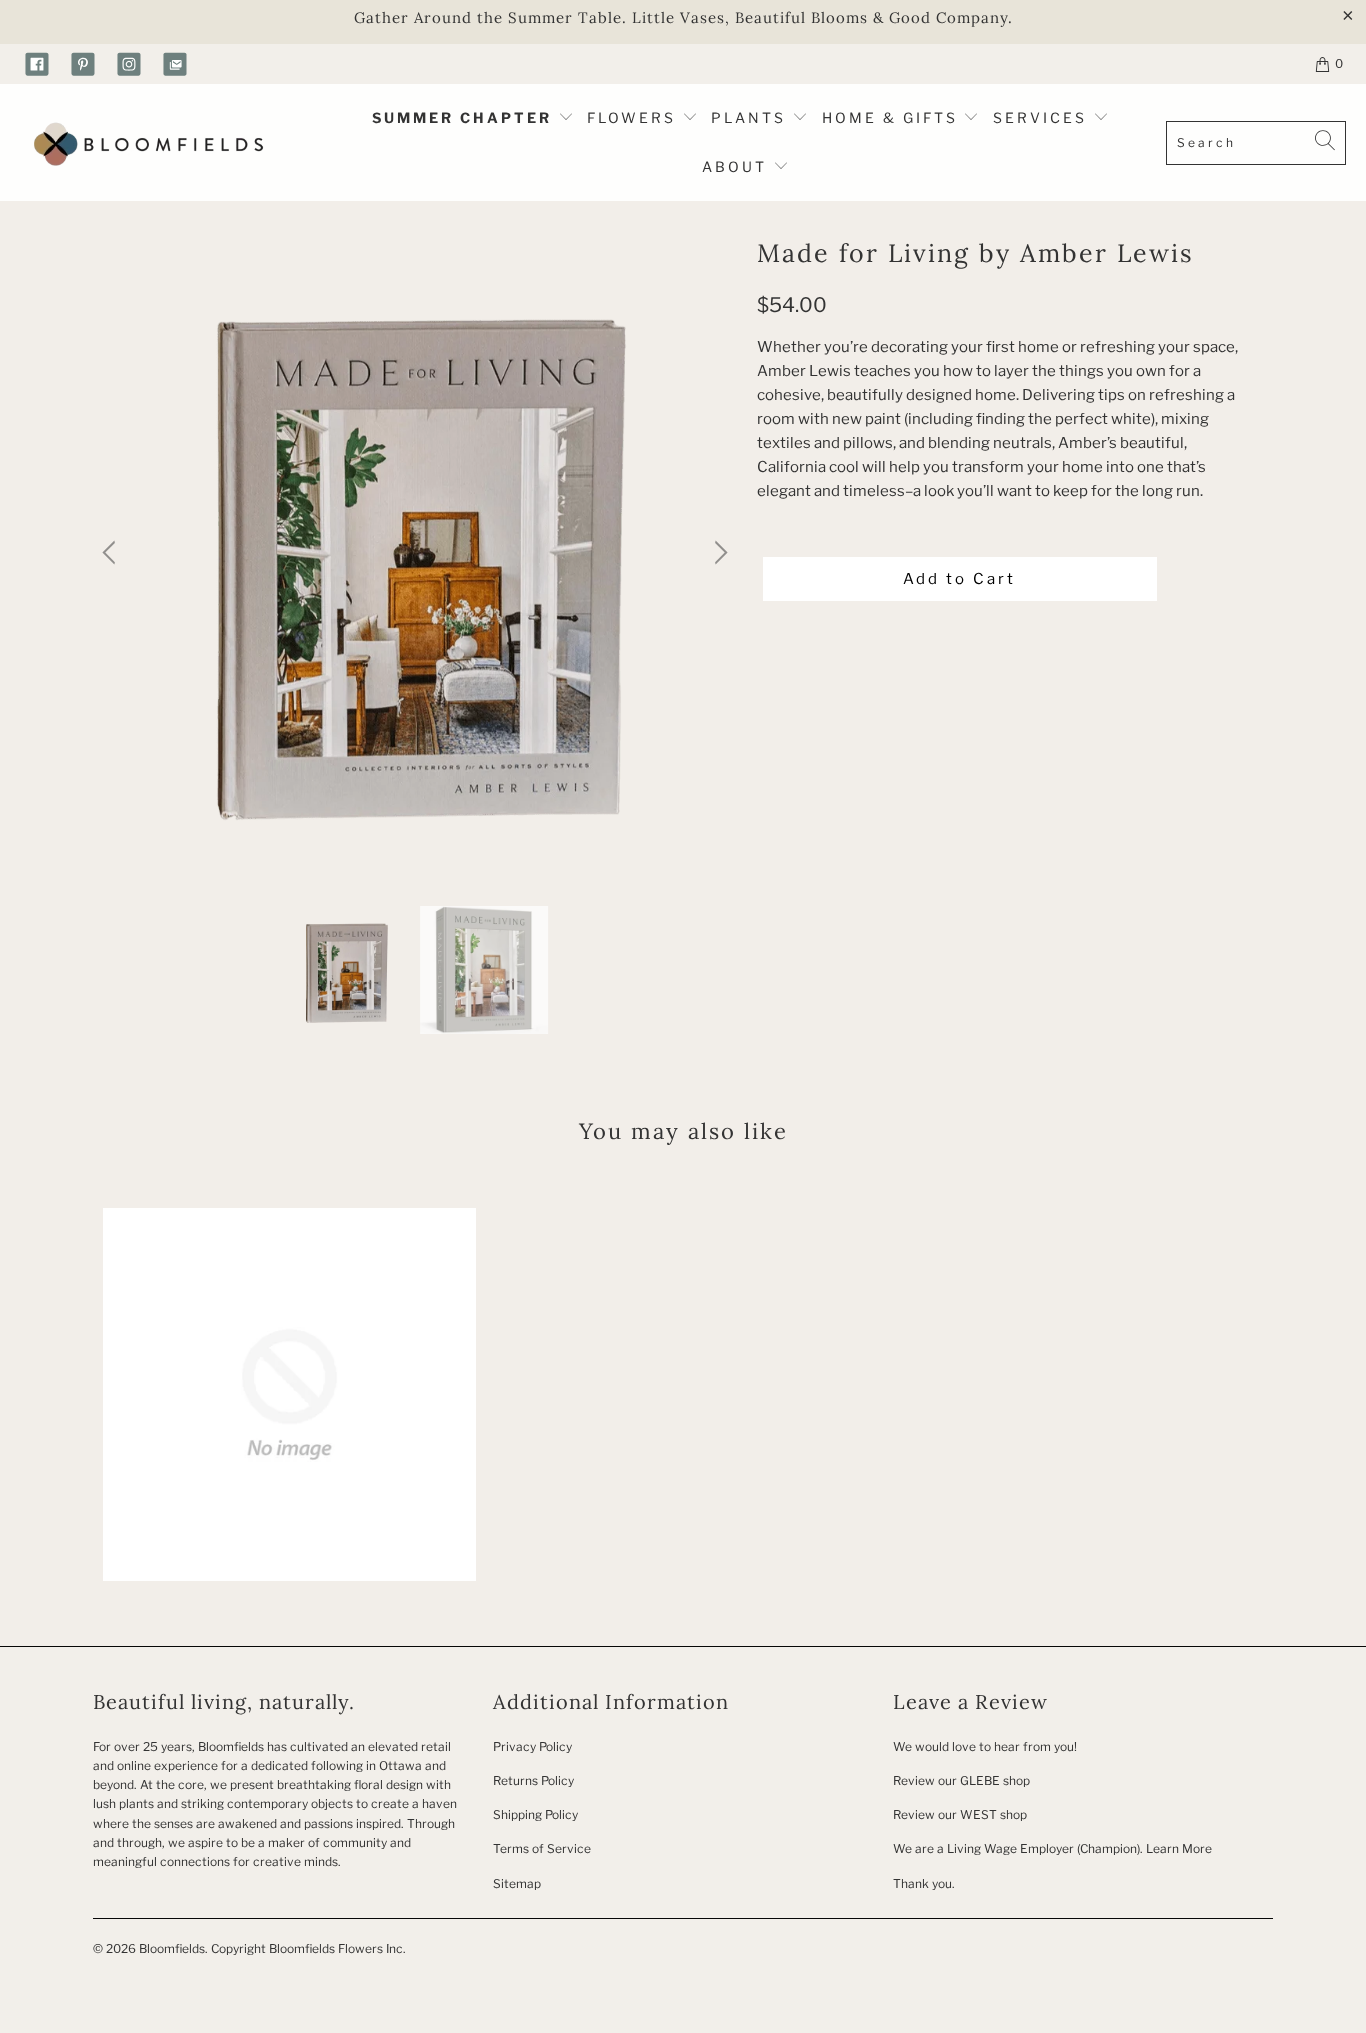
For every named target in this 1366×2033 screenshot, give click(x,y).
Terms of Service (542, 1848)
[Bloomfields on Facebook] (37, 64)
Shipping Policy (535, 1814)
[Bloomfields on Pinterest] (83, 64)
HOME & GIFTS (890, 117)
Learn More (1179, 1848)
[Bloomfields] (145, 142)
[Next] (718, 553)
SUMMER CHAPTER (465, 117)
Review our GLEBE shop (961, 1780)
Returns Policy (533, 1780)
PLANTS (751, 117)
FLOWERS (634, 117)
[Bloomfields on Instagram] (129, 64)
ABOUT (737, 166)
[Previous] (112, 553)
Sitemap (517, 1883)
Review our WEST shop (960, 1814)
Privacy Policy (532, 1746)
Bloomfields (172, 1948)
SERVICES (1043, 117)
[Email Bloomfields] (175, 64)
